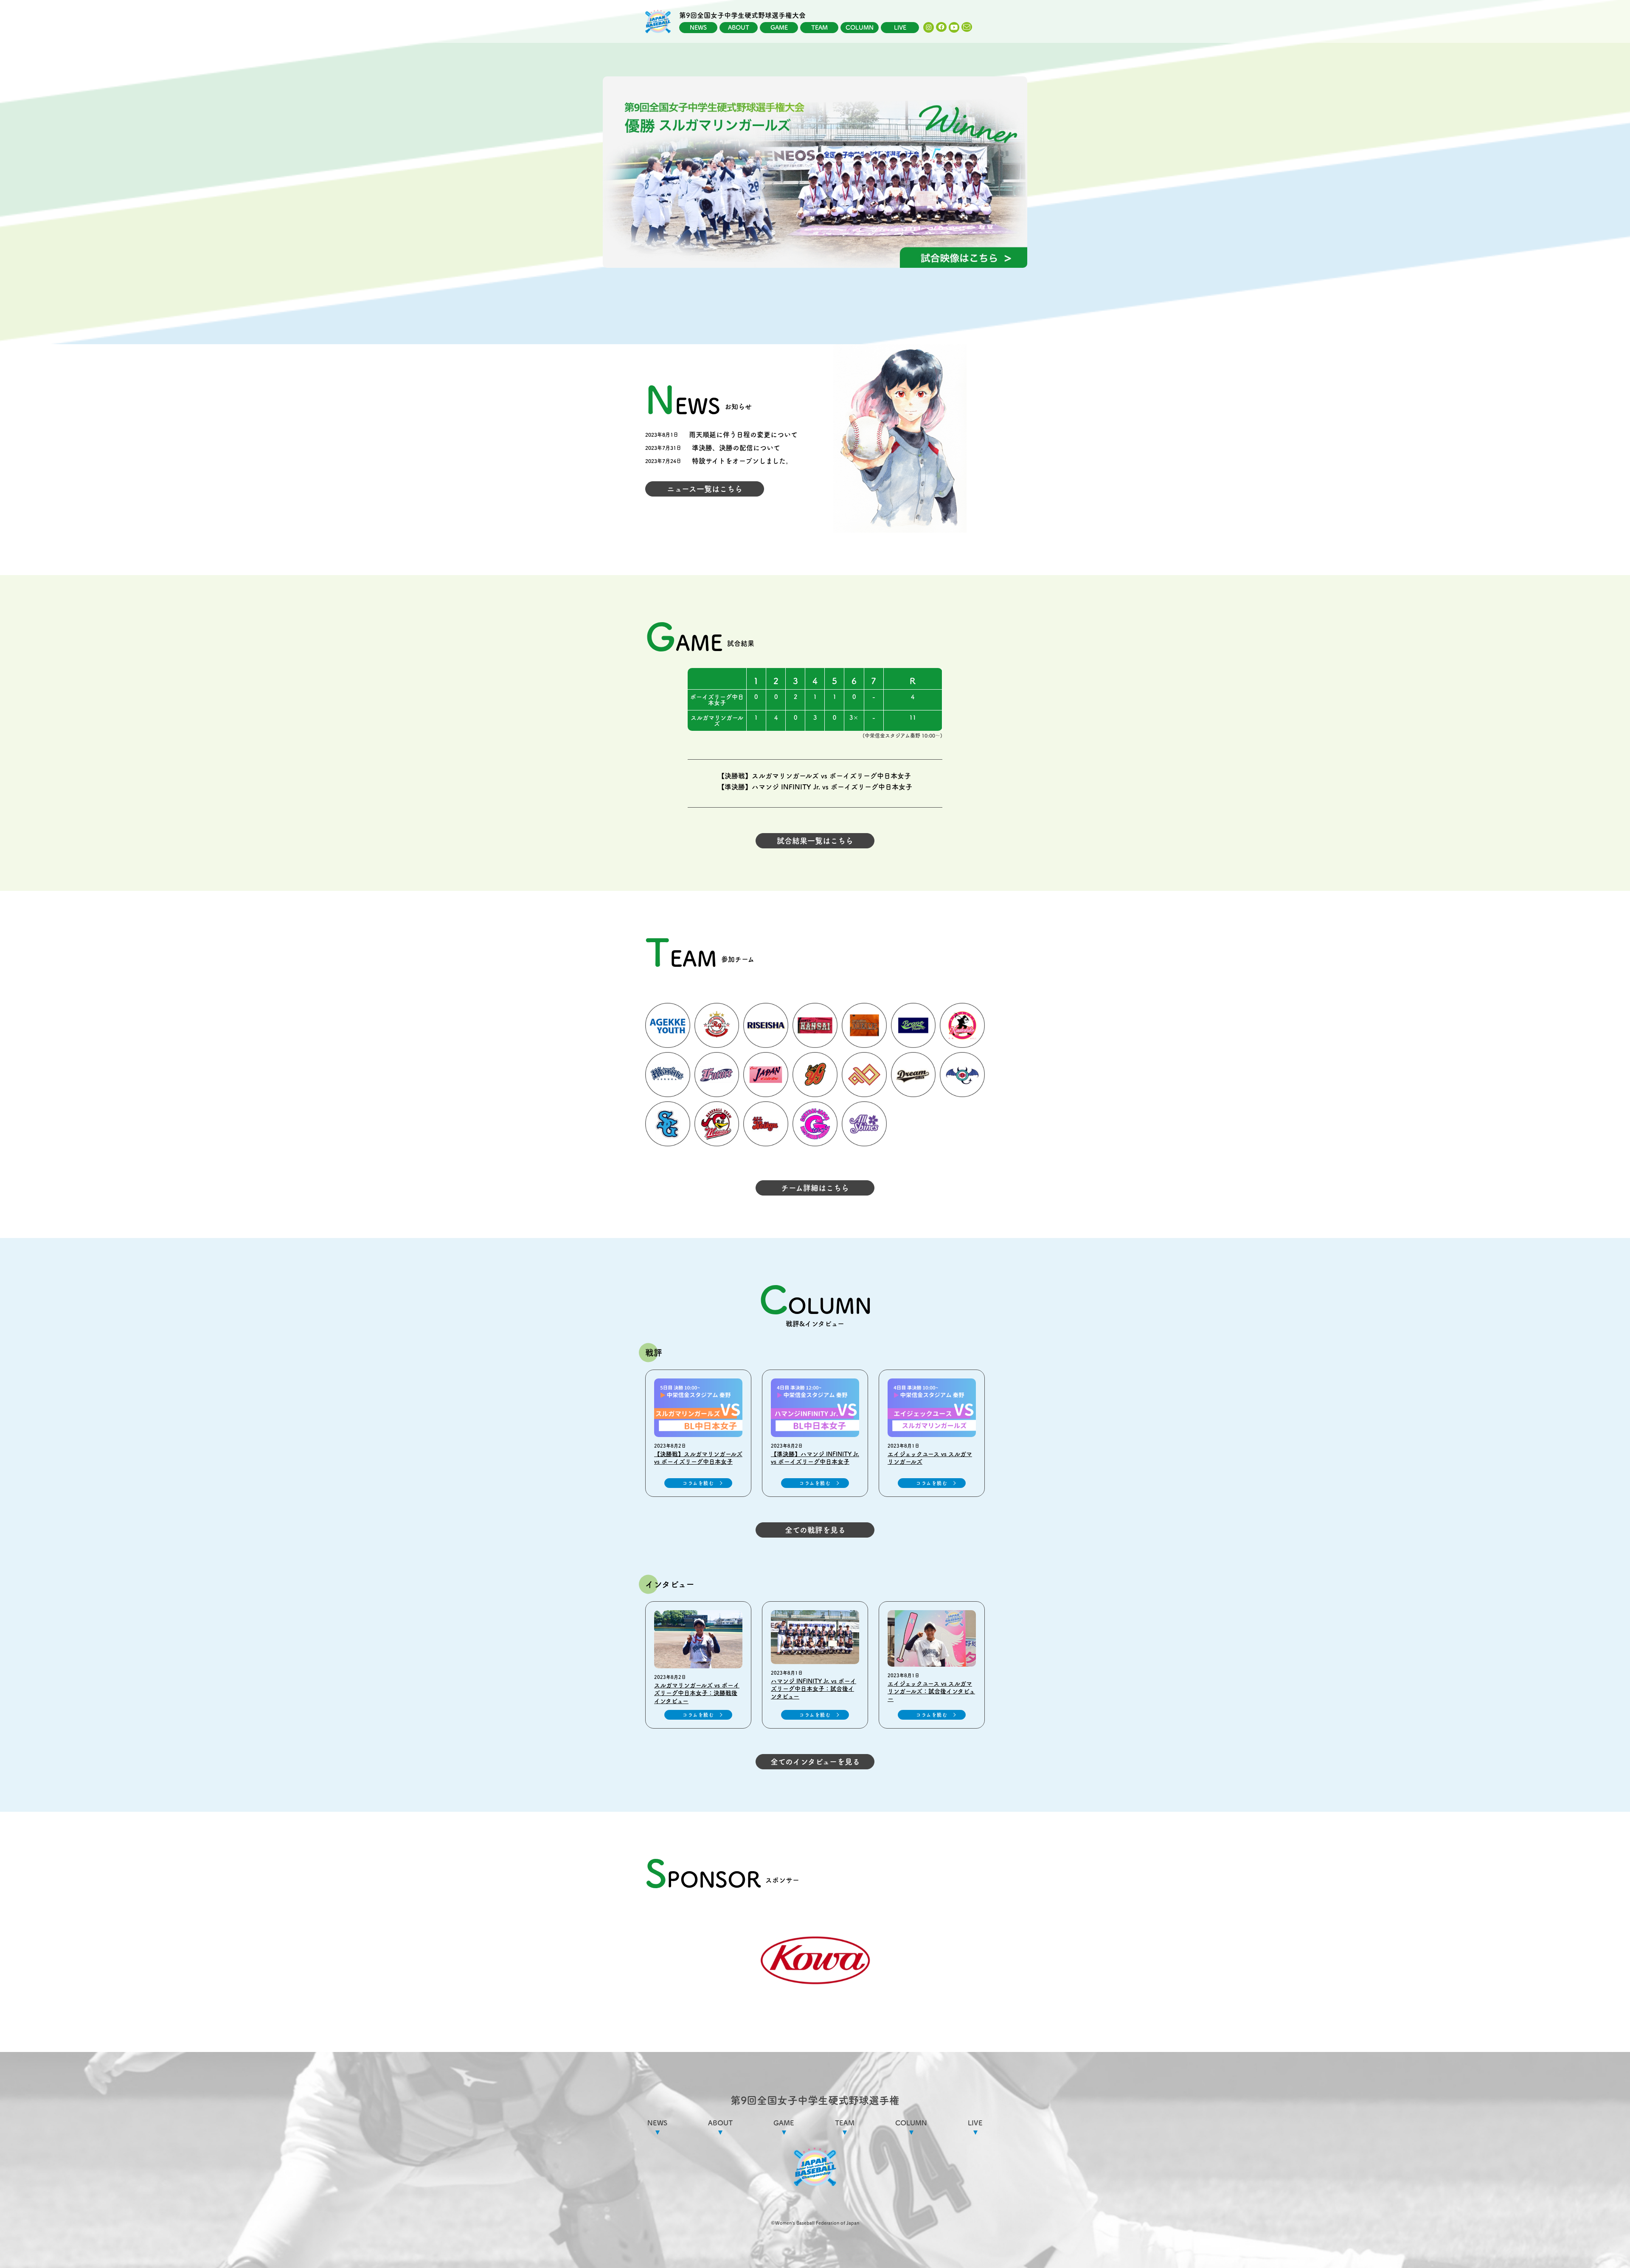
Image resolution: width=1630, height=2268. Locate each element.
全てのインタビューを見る (815, 1762)
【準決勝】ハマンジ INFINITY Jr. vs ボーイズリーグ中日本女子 (815, 787)
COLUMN (860, 28)
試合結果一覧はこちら (815, 841)
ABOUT (739, 28)
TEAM (819, 28)
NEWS (698, 28)
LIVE (900, 28)
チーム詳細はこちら (815, 1188)
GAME (779, 28)
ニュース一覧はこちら (705, 489)
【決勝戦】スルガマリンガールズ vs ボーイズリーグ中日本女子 (814, 776)
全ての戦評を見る (815, 1530)
